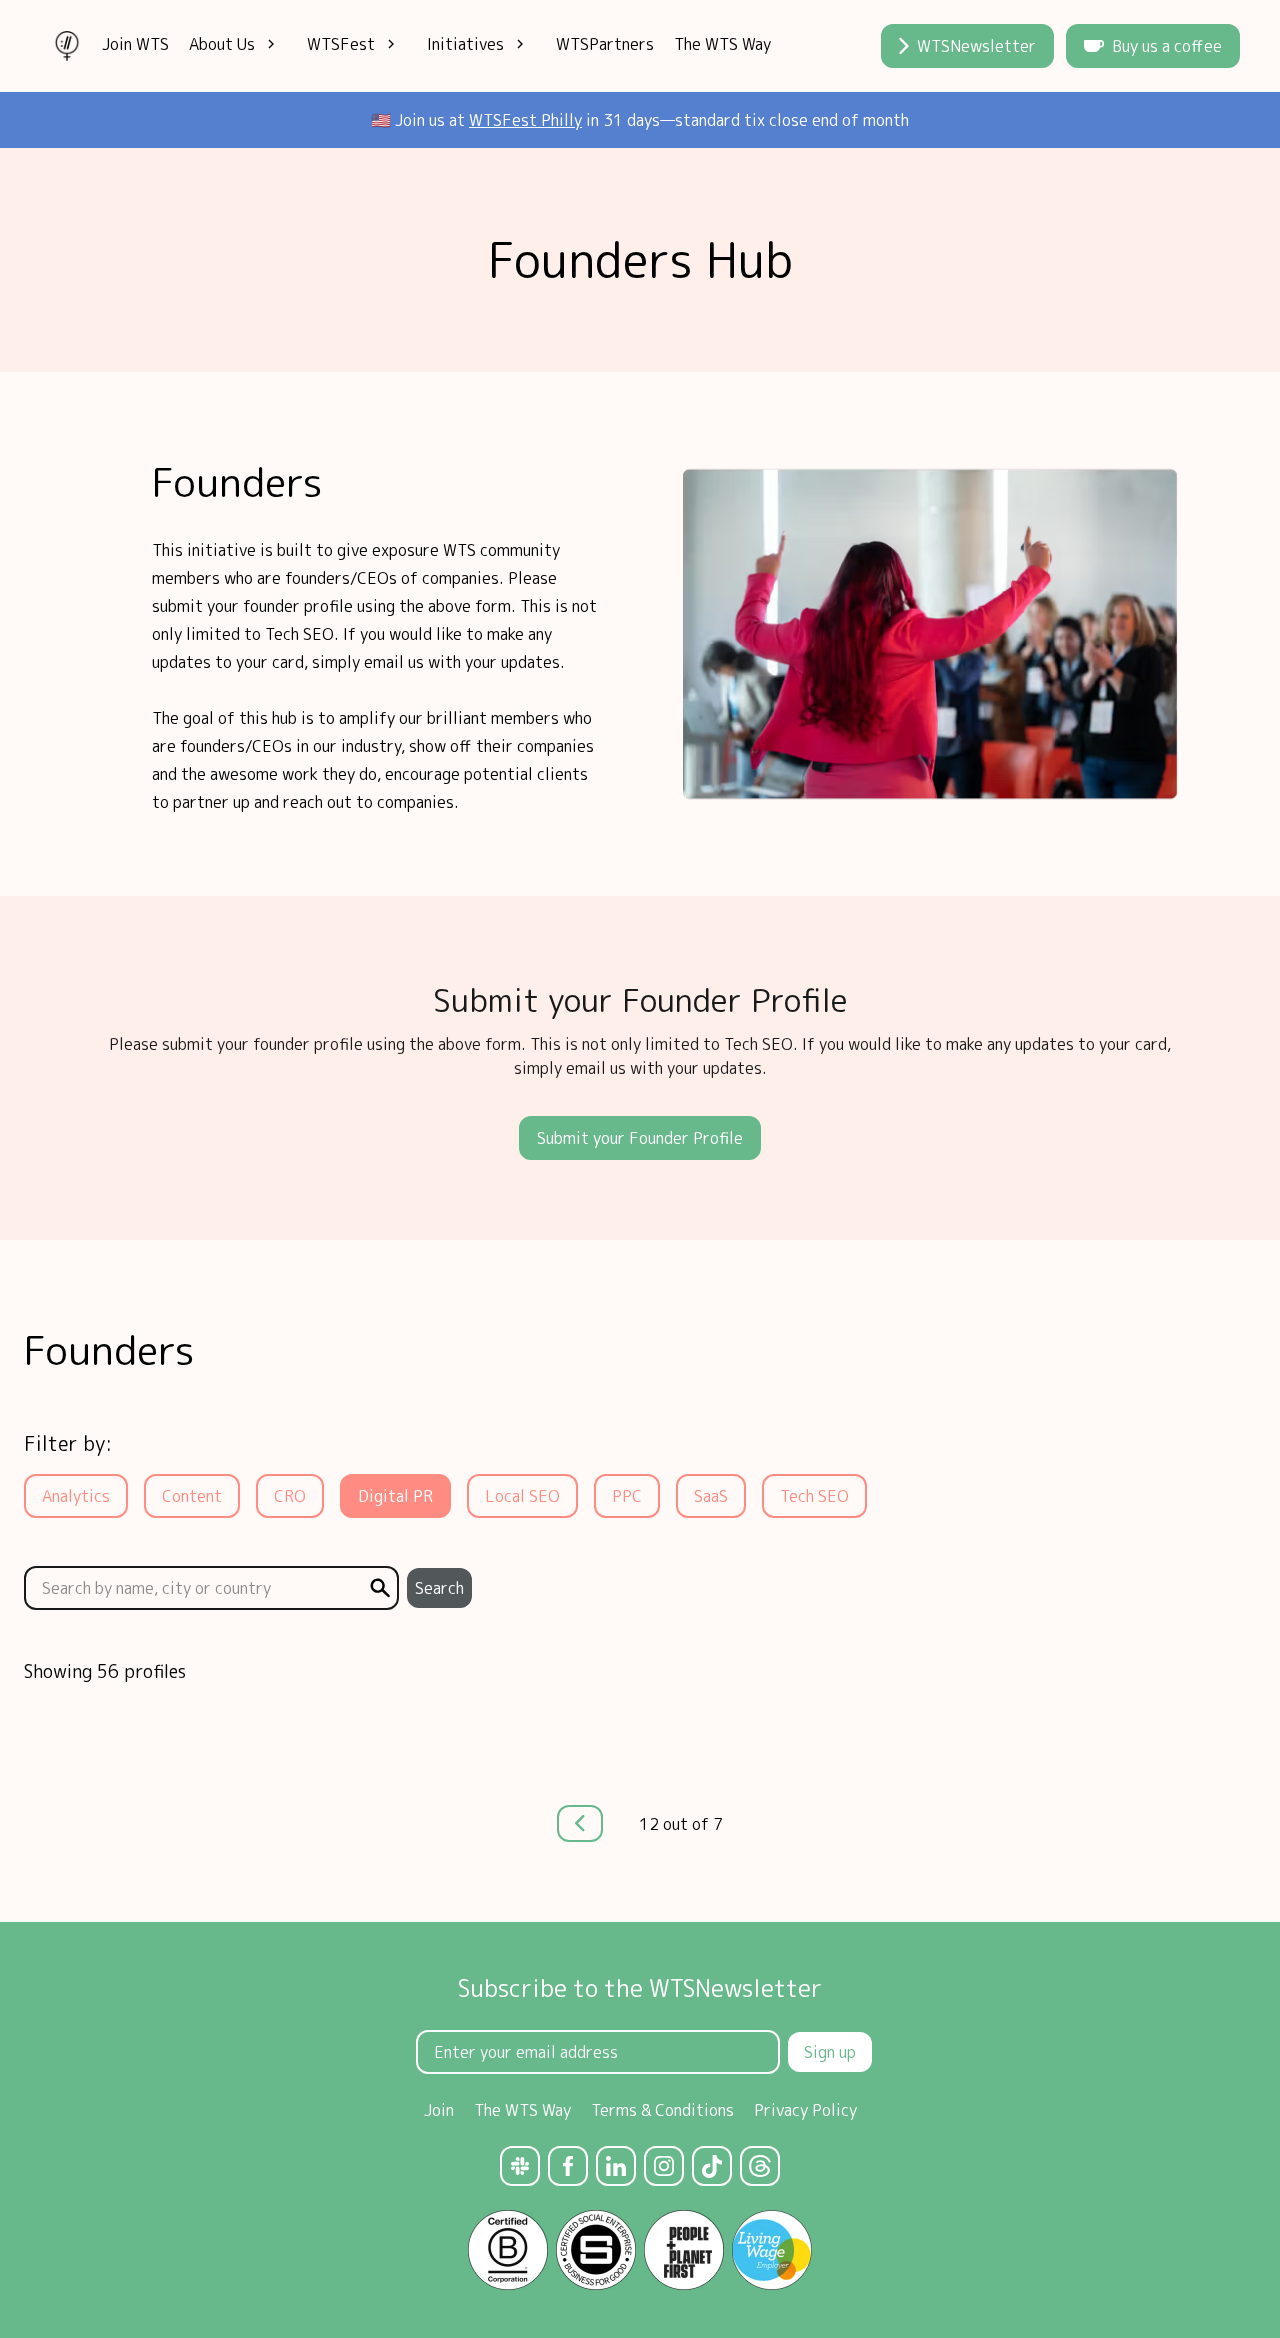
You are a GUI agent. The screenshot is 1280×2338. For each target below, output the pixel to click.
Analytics (76, 1496)
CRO (290, 1496)
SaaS (711, 1496)
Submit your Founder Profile (640, 1138)
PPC (627, 1496)
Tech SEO (814, 1496)
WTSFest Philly (525, 120)
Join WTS (135, 44)
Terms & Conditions (662, 2110)
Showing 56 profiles (105, 1671)
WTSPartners (605, 44)
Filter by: (68, 1443)
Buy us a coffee (1167, 46)
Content (192, 1496)
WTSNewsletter (976, 46)
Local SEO (522, 1496)
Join (439, 2110)
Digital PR (395, 1496)
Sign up (830, 2052)
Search (439, 1588)
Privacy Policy (805, 2110)
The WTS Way (722, 44)
